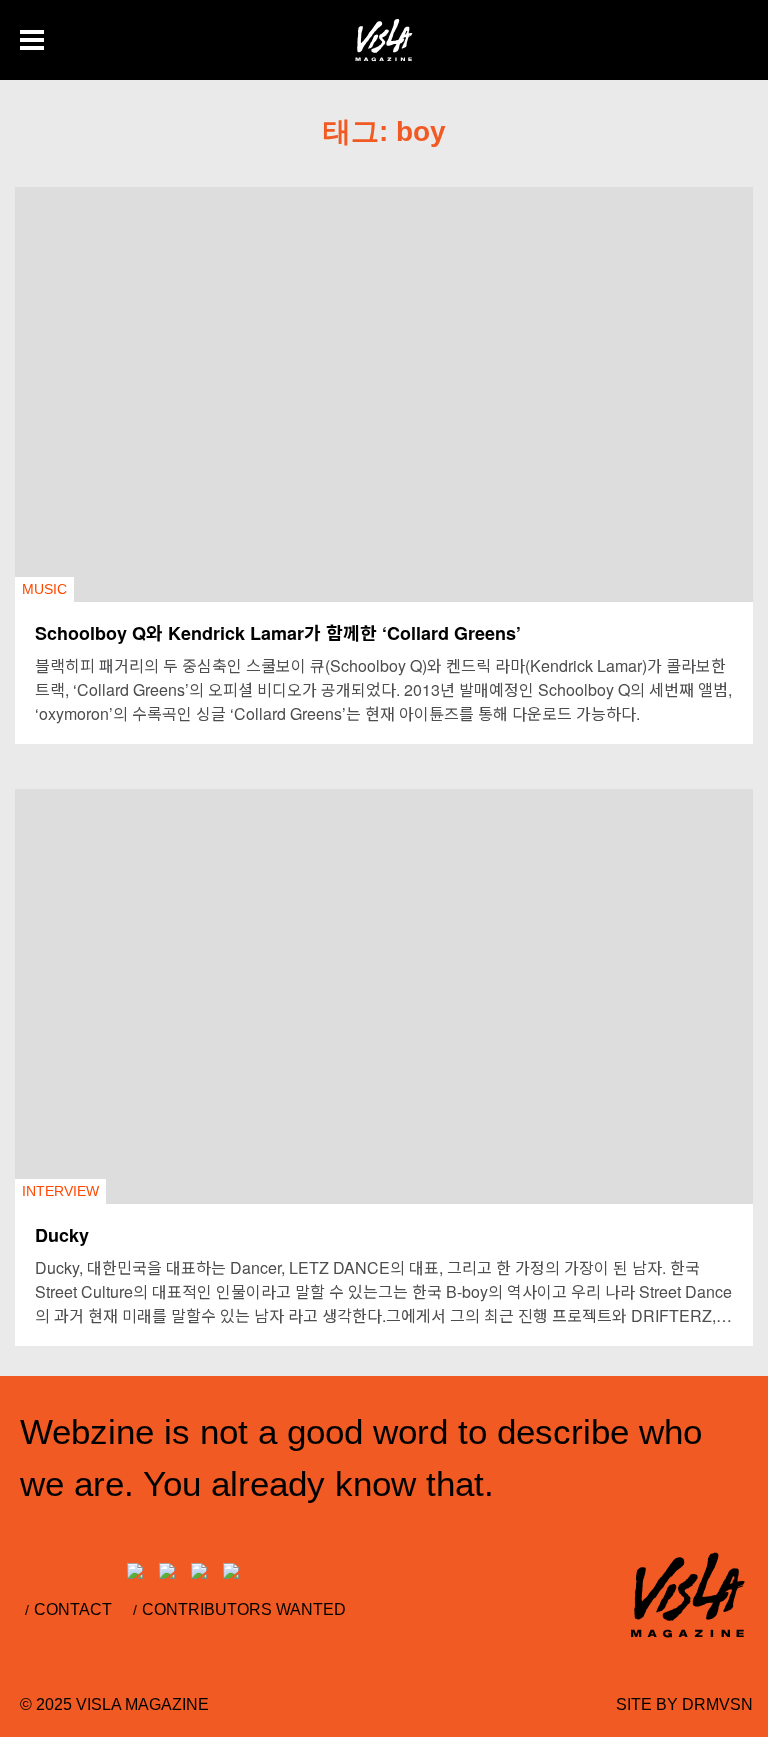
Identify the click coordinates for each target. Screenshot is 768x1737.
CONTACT (73, 1609)
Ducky (62, 1235)
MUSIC (44, 589)
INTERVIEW (60, 1191)
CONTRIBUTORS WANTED (244, 1609)
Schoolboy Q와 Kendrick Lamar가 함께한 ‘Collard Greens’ (278, 633)
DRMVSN (717, 1704)
